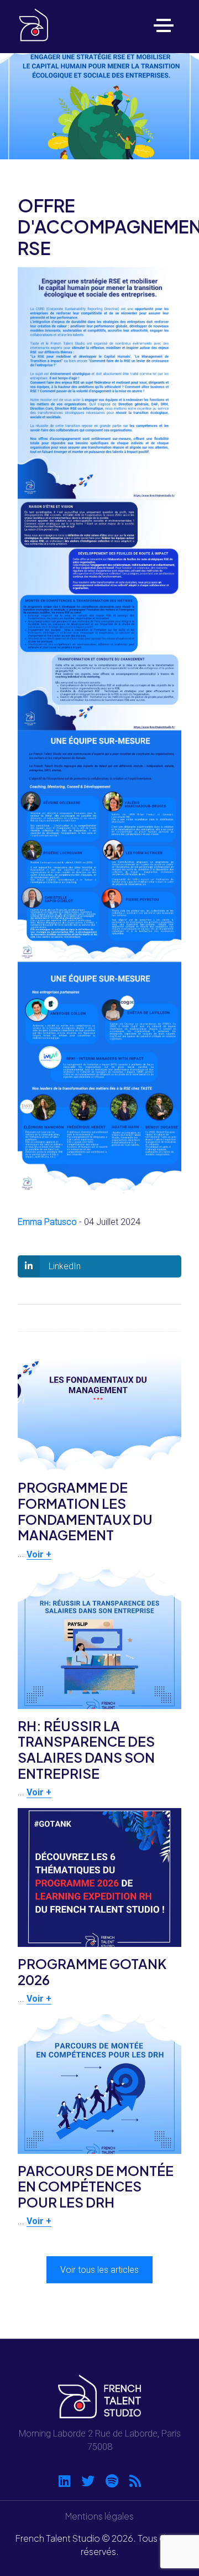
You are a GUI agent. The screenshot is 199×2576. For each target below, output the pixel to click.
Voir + (39, 1554)
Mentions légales (99, 2516)
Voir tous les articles (99, 2270)
